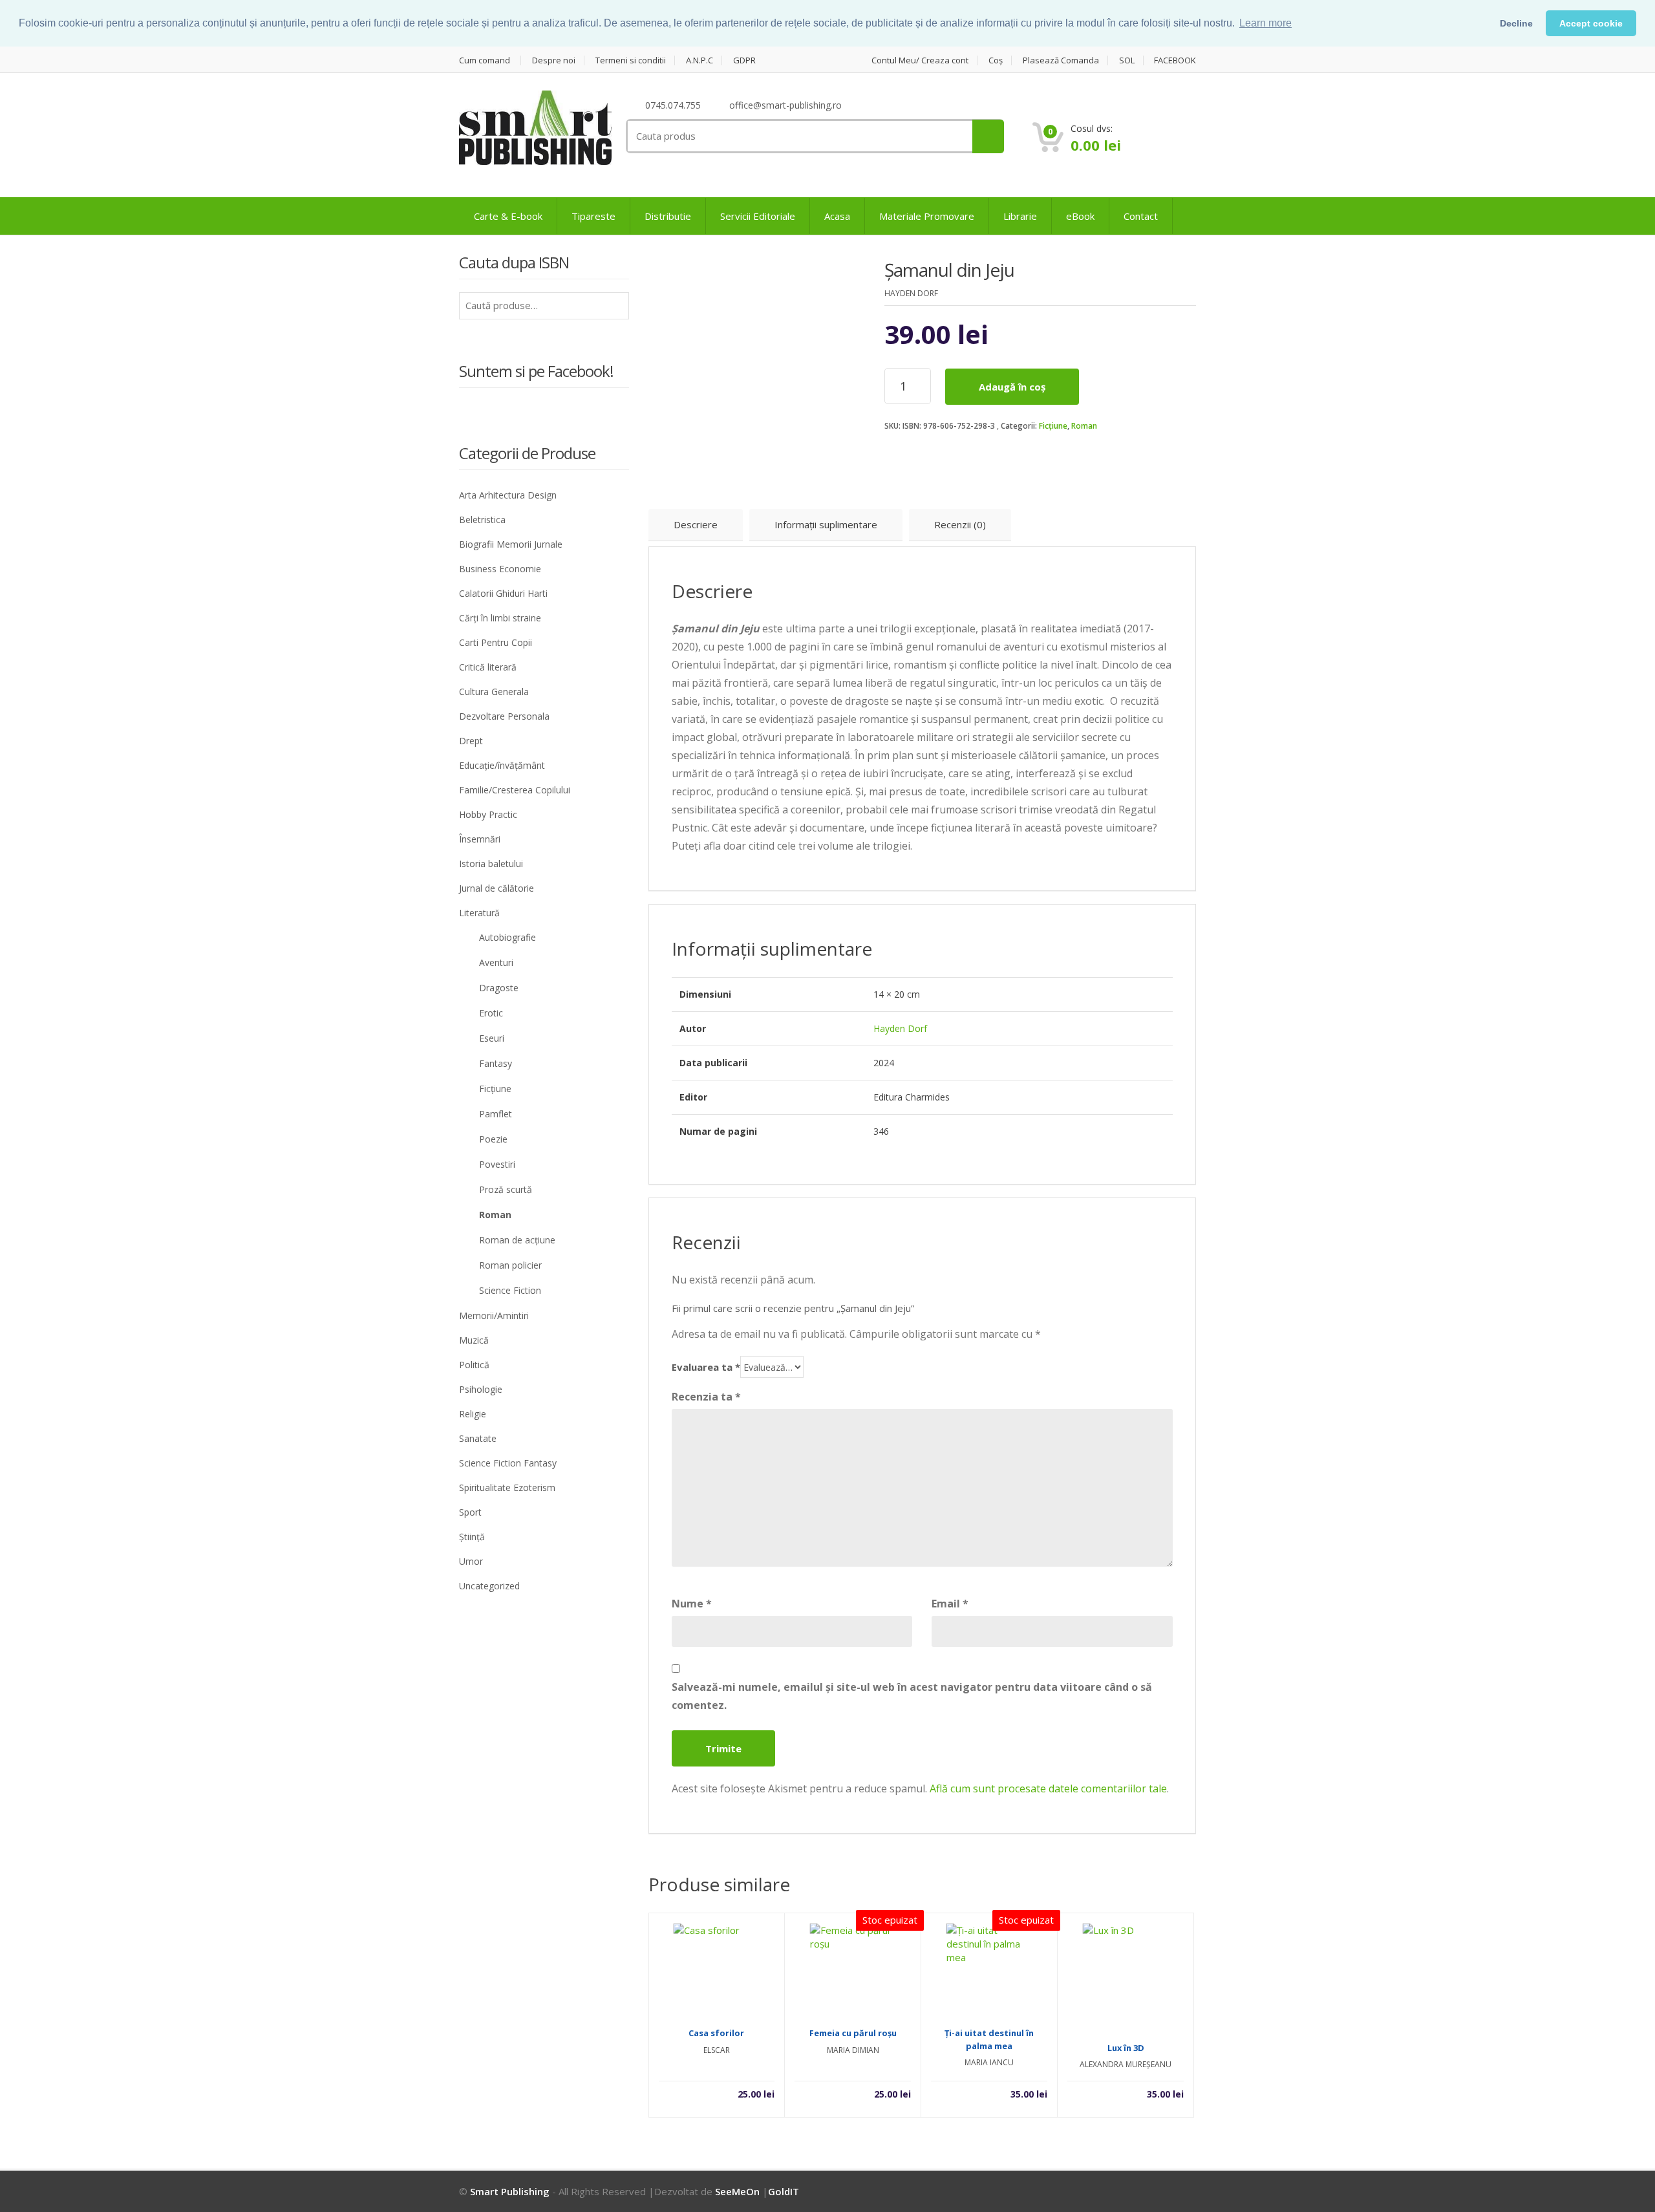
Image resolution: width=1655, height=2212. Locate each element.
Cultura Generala (494, 692)
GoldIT (784, 2191)
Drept (471, 741)
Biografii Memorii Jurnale (511, 544)
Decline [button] (1516, 23)
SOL (1127, 60)
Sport (470, 1512)
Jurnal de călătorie (496, 888)
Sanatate (478, 1438)
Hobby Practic (488, 814)
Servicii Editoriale (758, 216)
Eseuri (492, 1038)
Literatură (479, 913)
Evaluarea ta (706, 1367)
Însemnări (480, 839)
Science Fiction (510, 1290)
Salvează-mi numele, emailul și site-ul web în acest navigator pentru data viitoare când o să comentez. (912, 1696)
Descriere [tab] (696, 524)
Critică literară (488, 667)
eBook (1080, 216)
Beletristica (482, 520)
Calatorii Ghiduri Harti (503, 593)
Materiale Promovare (927, 216)
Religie (473, 1414)
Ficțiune (1053, 426)
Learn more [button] (1265, 23)
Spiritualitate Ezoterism (507, 1487)
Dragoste (499, 988)
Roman (1084, 426)
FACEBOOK (1175, 60)
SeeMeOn (737, 2191)
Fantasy (496, 1063)
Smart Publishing (510, 2191)
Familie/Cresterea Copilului (515, 790)
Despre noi (554, 60)
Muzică (474, 1340)
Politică (474, 1365)
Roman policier (510, 1265)
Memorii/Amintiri (494, 1315)
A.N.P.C (699, 60)
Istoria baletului (491, 864)
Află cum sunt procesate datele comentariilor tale (1048, 1788)
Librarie (1020, 216)
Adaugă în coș (1012, 387)
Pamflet (496, 1114)
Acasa (837, 216)
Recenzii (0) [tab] (960, 524)
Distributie (668, 216)
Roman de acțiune (517, 1240)
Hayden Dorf (900, 1028)
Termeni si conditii (631, 60)
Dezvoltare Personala (504, 716)
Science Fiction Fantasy (508, 1463)
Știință (472, 1537)
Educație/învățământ (502, 765)
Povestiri (497, 1164)
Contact (1141, 216)
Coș (996, 60)
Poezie (493, 1139)
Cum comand (485, 60)
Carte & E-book (508, 216)
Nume (692, 1604)
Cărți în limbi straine (500, 618)
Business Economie (500, 569)
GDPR (744, 60)
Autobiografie (507, 937)
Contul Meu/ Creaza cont (920, 60)
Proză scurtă (506, 1189)
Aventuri (496, 962)
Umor (471, 1561)
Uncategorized (489, 1586)
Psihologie (481, 1389)
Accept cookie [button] (1591, 23)
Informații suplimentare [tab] (826, 524)
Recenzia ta (706, 1397)
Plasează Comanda (1061, 60)
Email (950, 1604)
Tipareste (593, 216)
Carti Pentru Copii (496, 642)
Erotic (491, 1013)
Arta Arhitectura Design (508, 495)
